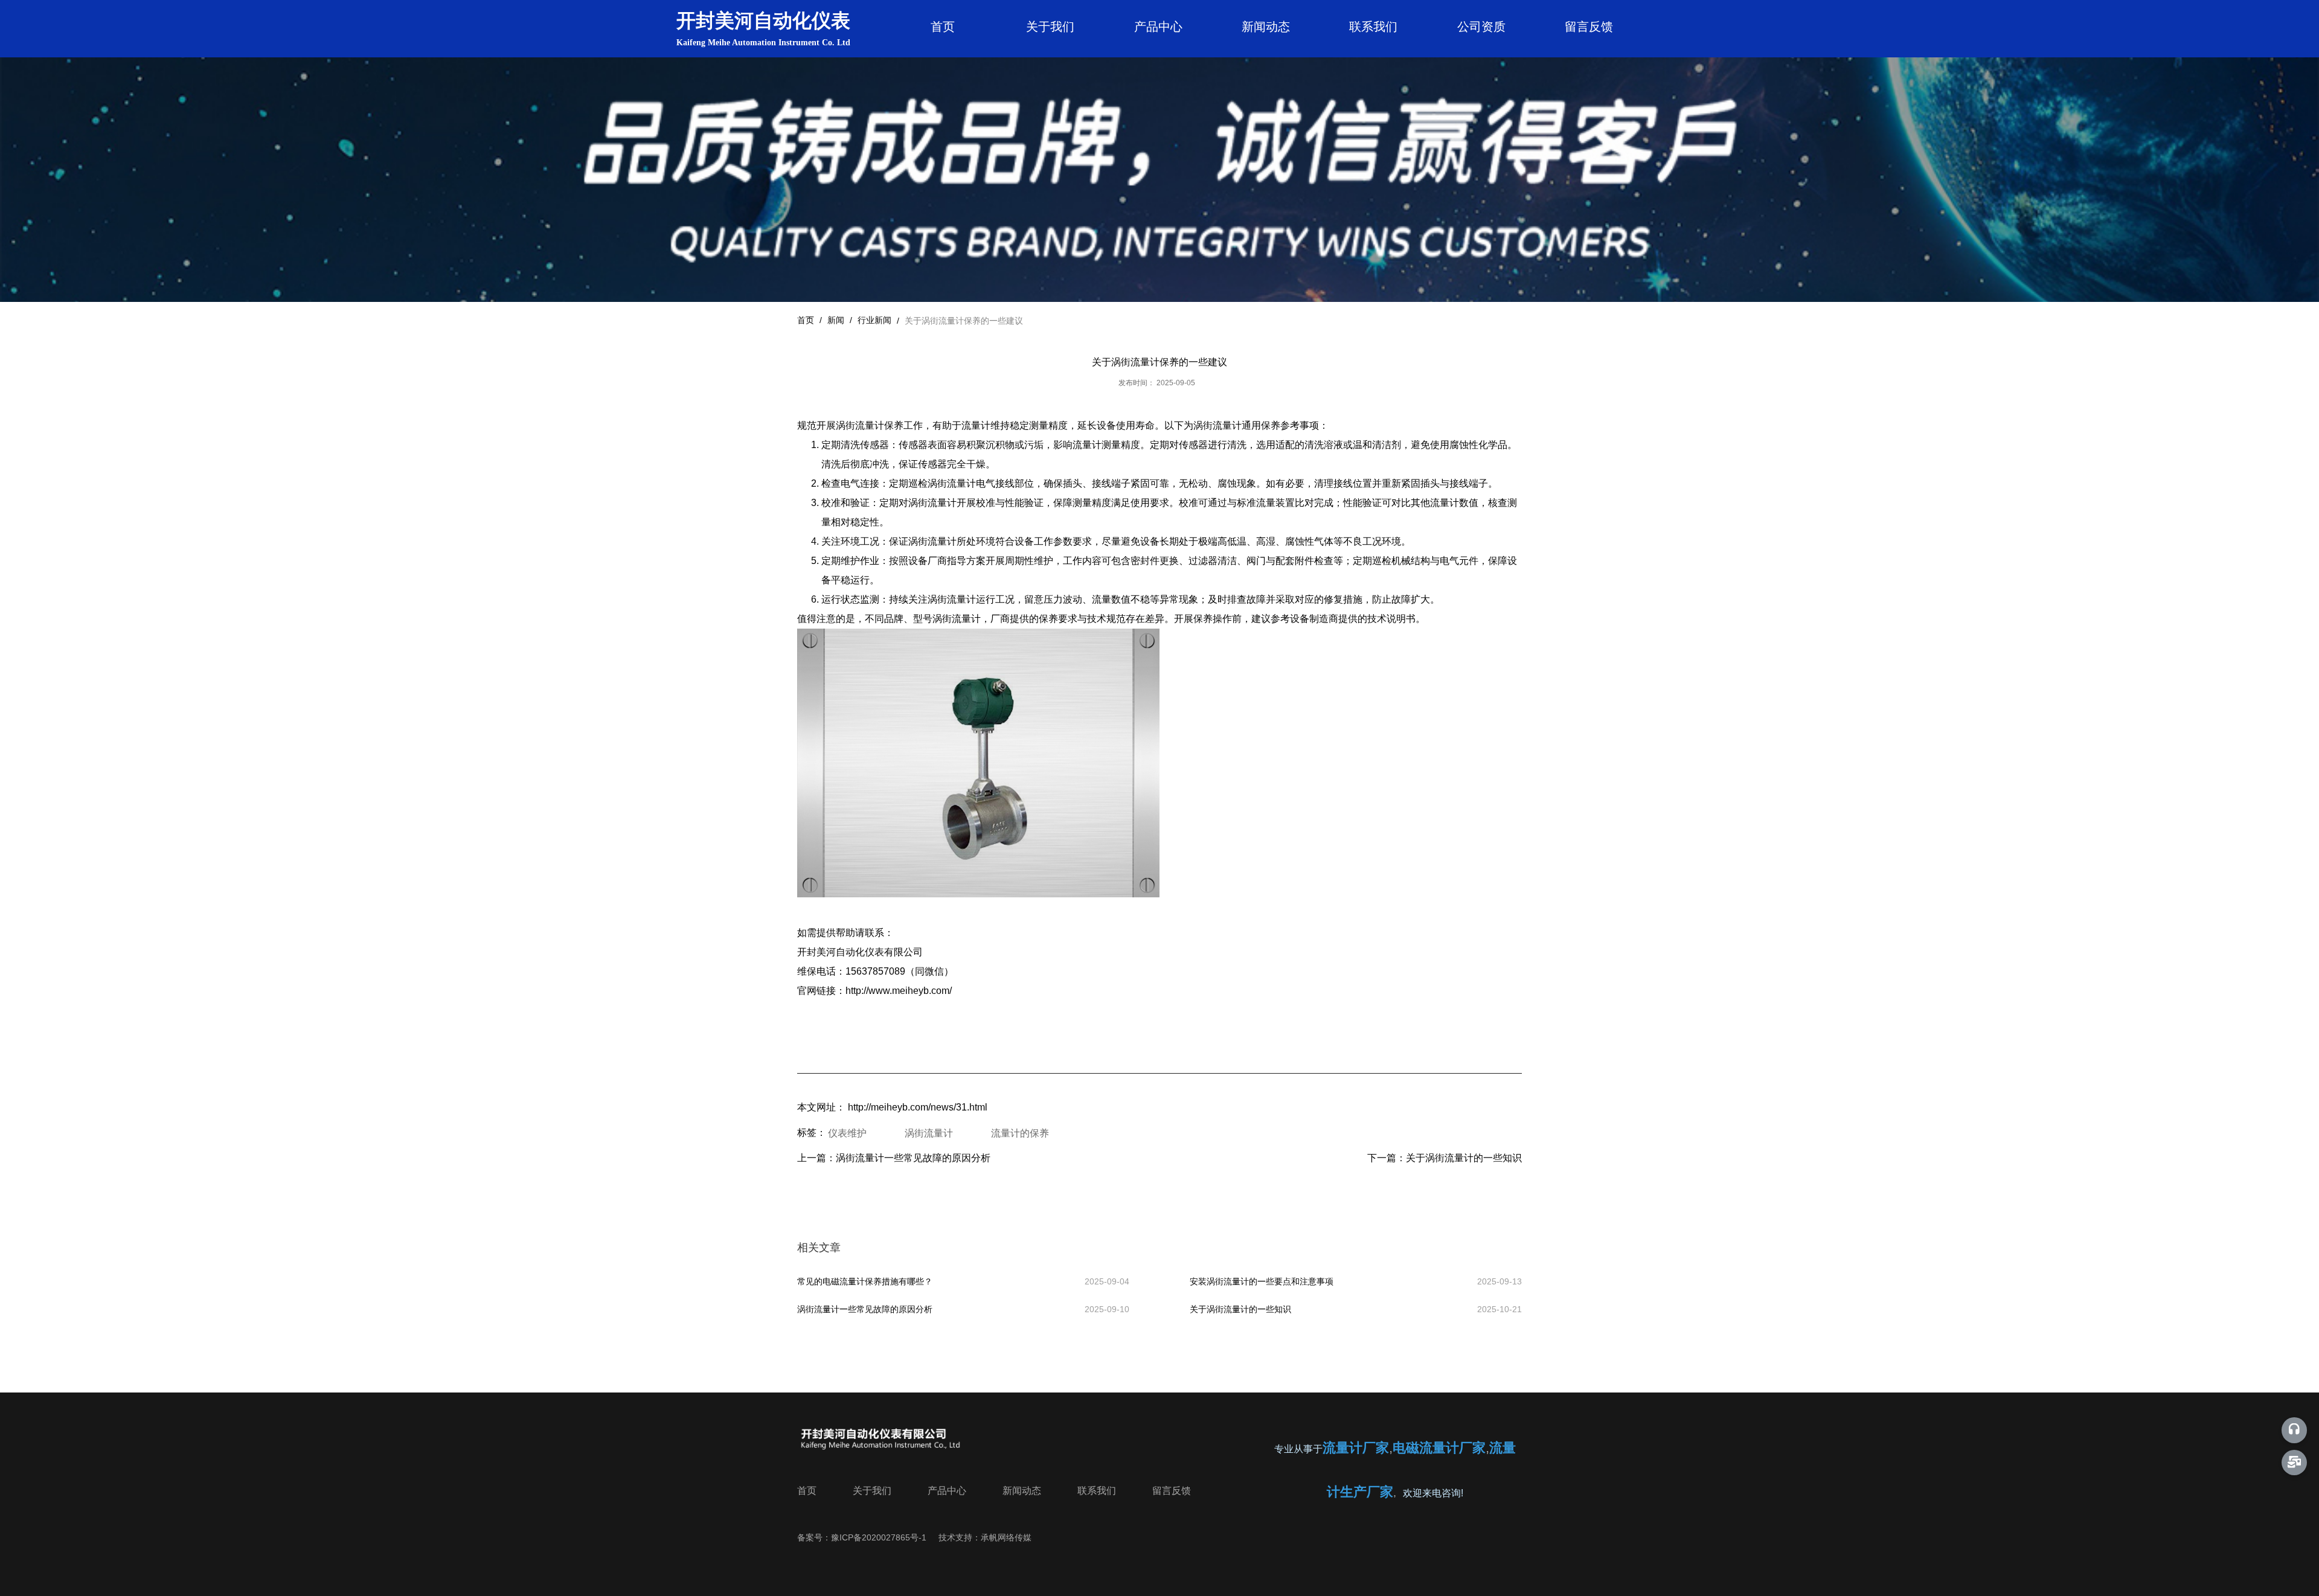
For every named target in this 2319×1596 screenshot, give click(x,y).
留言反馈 (1589, 27)
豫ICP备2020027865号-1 (879, 1537)
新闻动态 (1266, 27)
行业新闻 (874, 320)
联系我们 (1373, 27)
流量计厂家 (1356, 1448)
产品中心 (1158, 27)
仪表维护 (847, 1133)
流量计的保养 (1020, 1133)
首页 (943, 27)
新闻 (836, 320)
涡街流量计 (929, 1133)
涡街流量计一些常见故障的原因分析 (913, 1158)
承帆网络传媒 (1006, 1537)
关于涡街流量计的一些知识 (1464, 1158)
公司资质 (1481, 27)
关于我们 (1050, 27)
